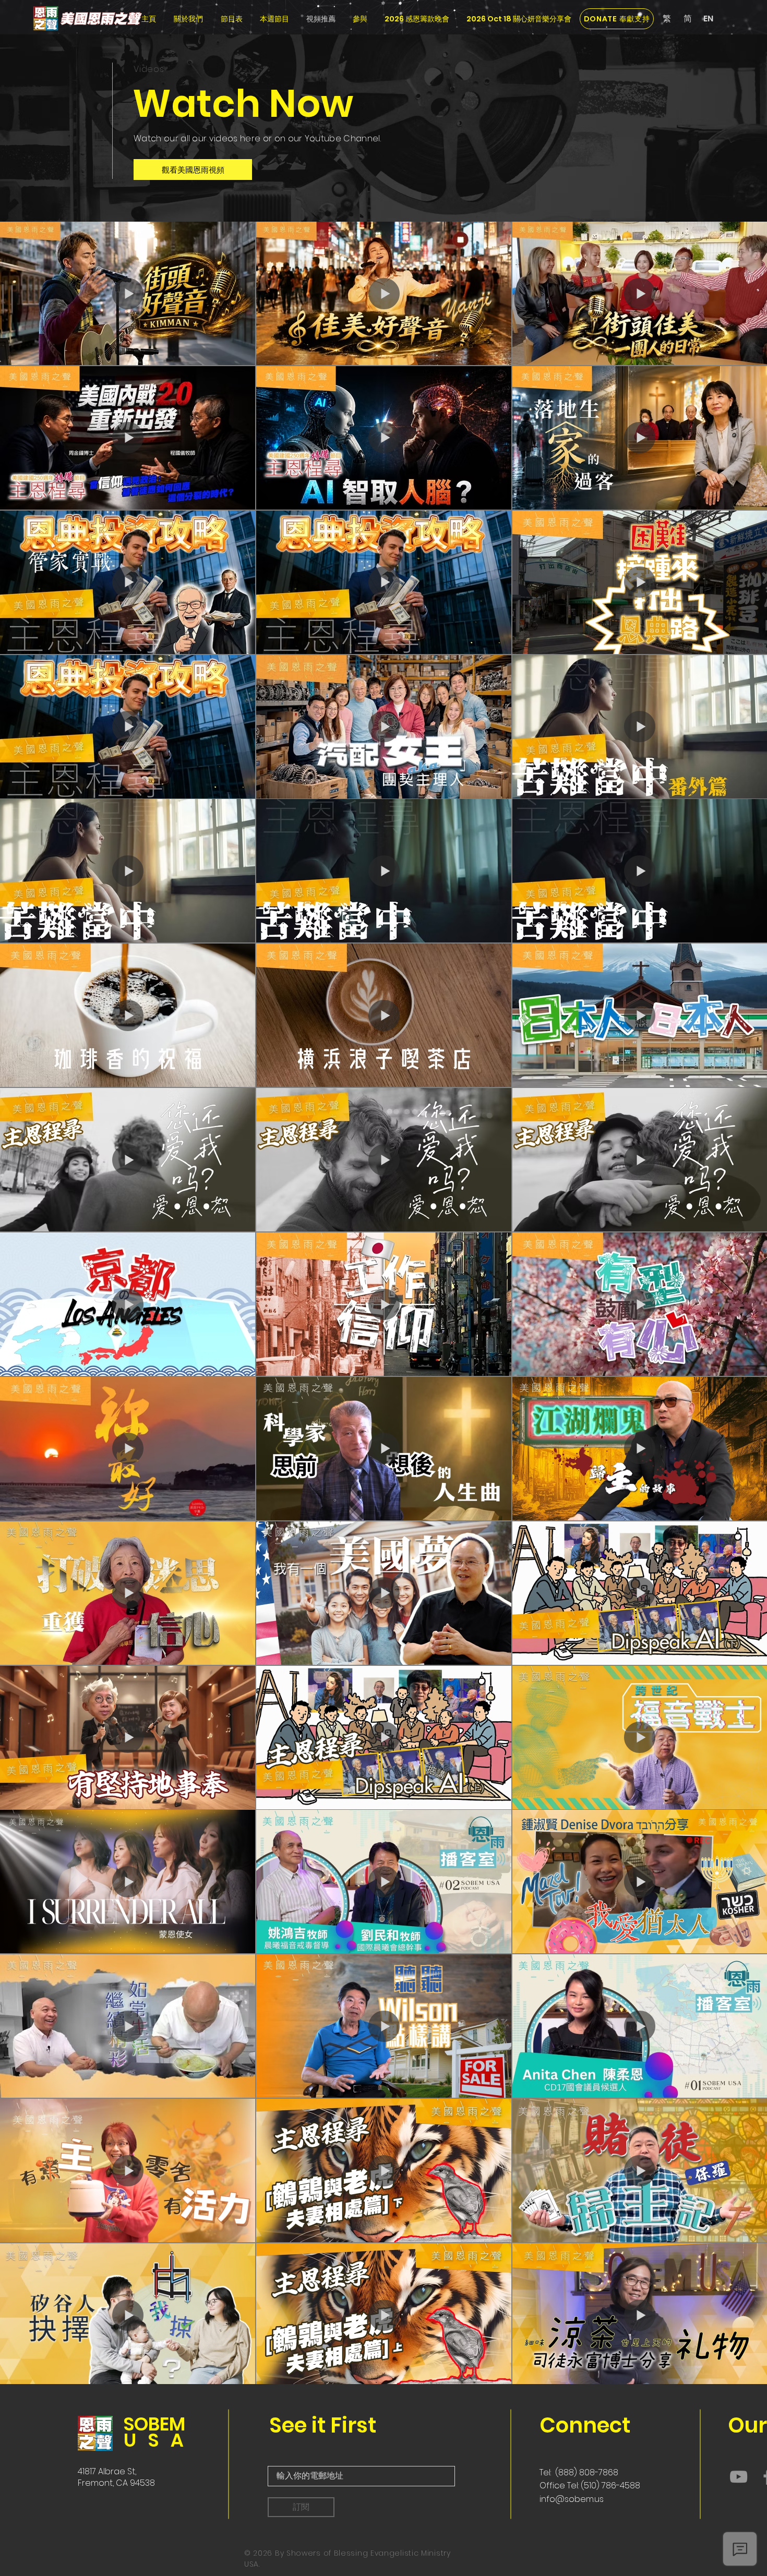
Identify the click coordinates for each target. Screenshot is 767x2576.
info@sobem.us (572, 2499)
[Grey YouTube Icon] (739, 2477)
